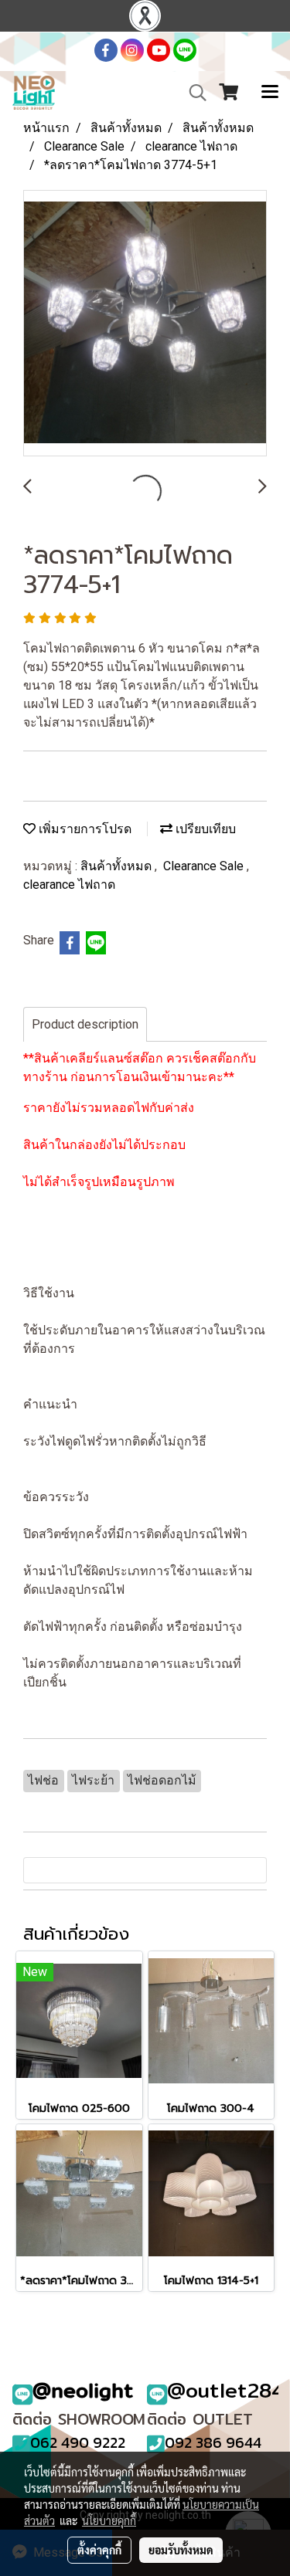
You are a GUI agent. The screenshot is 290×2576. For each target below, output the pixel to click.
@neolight (83, 2390)
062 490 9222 (78, 2442)
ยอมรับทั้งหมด (181, 2550)
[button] (193, 93)
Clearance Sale (205, 866)
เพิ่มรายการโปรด (84, 829)
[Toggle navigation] (270, 93)
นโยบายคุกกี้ (109, 2520)
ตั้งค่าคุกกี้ (99, 2550)
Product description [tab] (85, 1024)
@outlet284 (226, 2390)
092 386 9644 (213, 2442)
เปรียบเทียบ (204, 829)
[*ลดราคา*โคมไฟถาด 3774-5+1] (145, 324)
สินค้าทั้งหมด (118, 866)
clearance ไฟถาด (69, 885)
